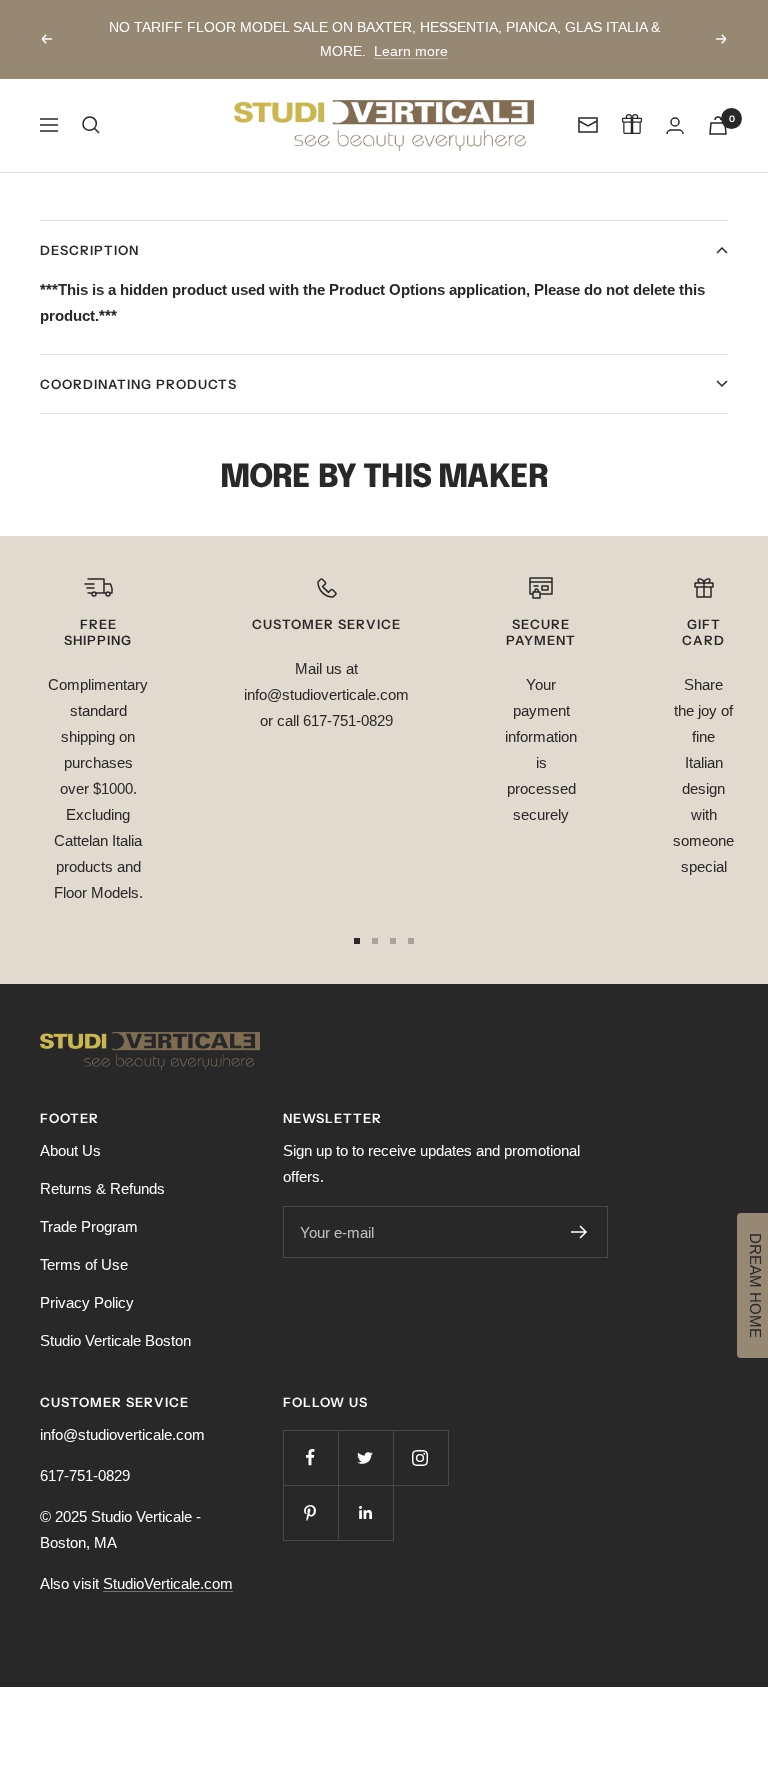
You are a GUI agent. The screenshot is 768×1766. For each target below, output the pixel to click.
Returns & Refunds (102, 1188)
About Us (70, 1150)
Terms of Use (84, 1264)
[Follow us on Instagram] (420, 1457)
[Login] (675, 125)
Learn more (411, 51)
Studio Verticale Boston (115, 1340)
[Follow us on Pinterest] (310, 1512)
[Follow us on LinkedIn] (365, 1512)
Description (89, 250)
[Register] (579, 1232)
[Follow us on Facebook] (310, 1457)
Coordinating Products (138, 384)
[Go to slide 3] (393, 941)
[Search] (91, 125)
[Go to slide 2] (375, 941)
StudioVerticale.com (168, 1583)
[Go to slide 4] (411, 941)
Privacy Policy (87, 1302)
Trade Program (89, 1226)
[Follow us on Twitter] (365, 1457)
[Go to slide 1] (357, 941)
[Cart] (718, 125)
